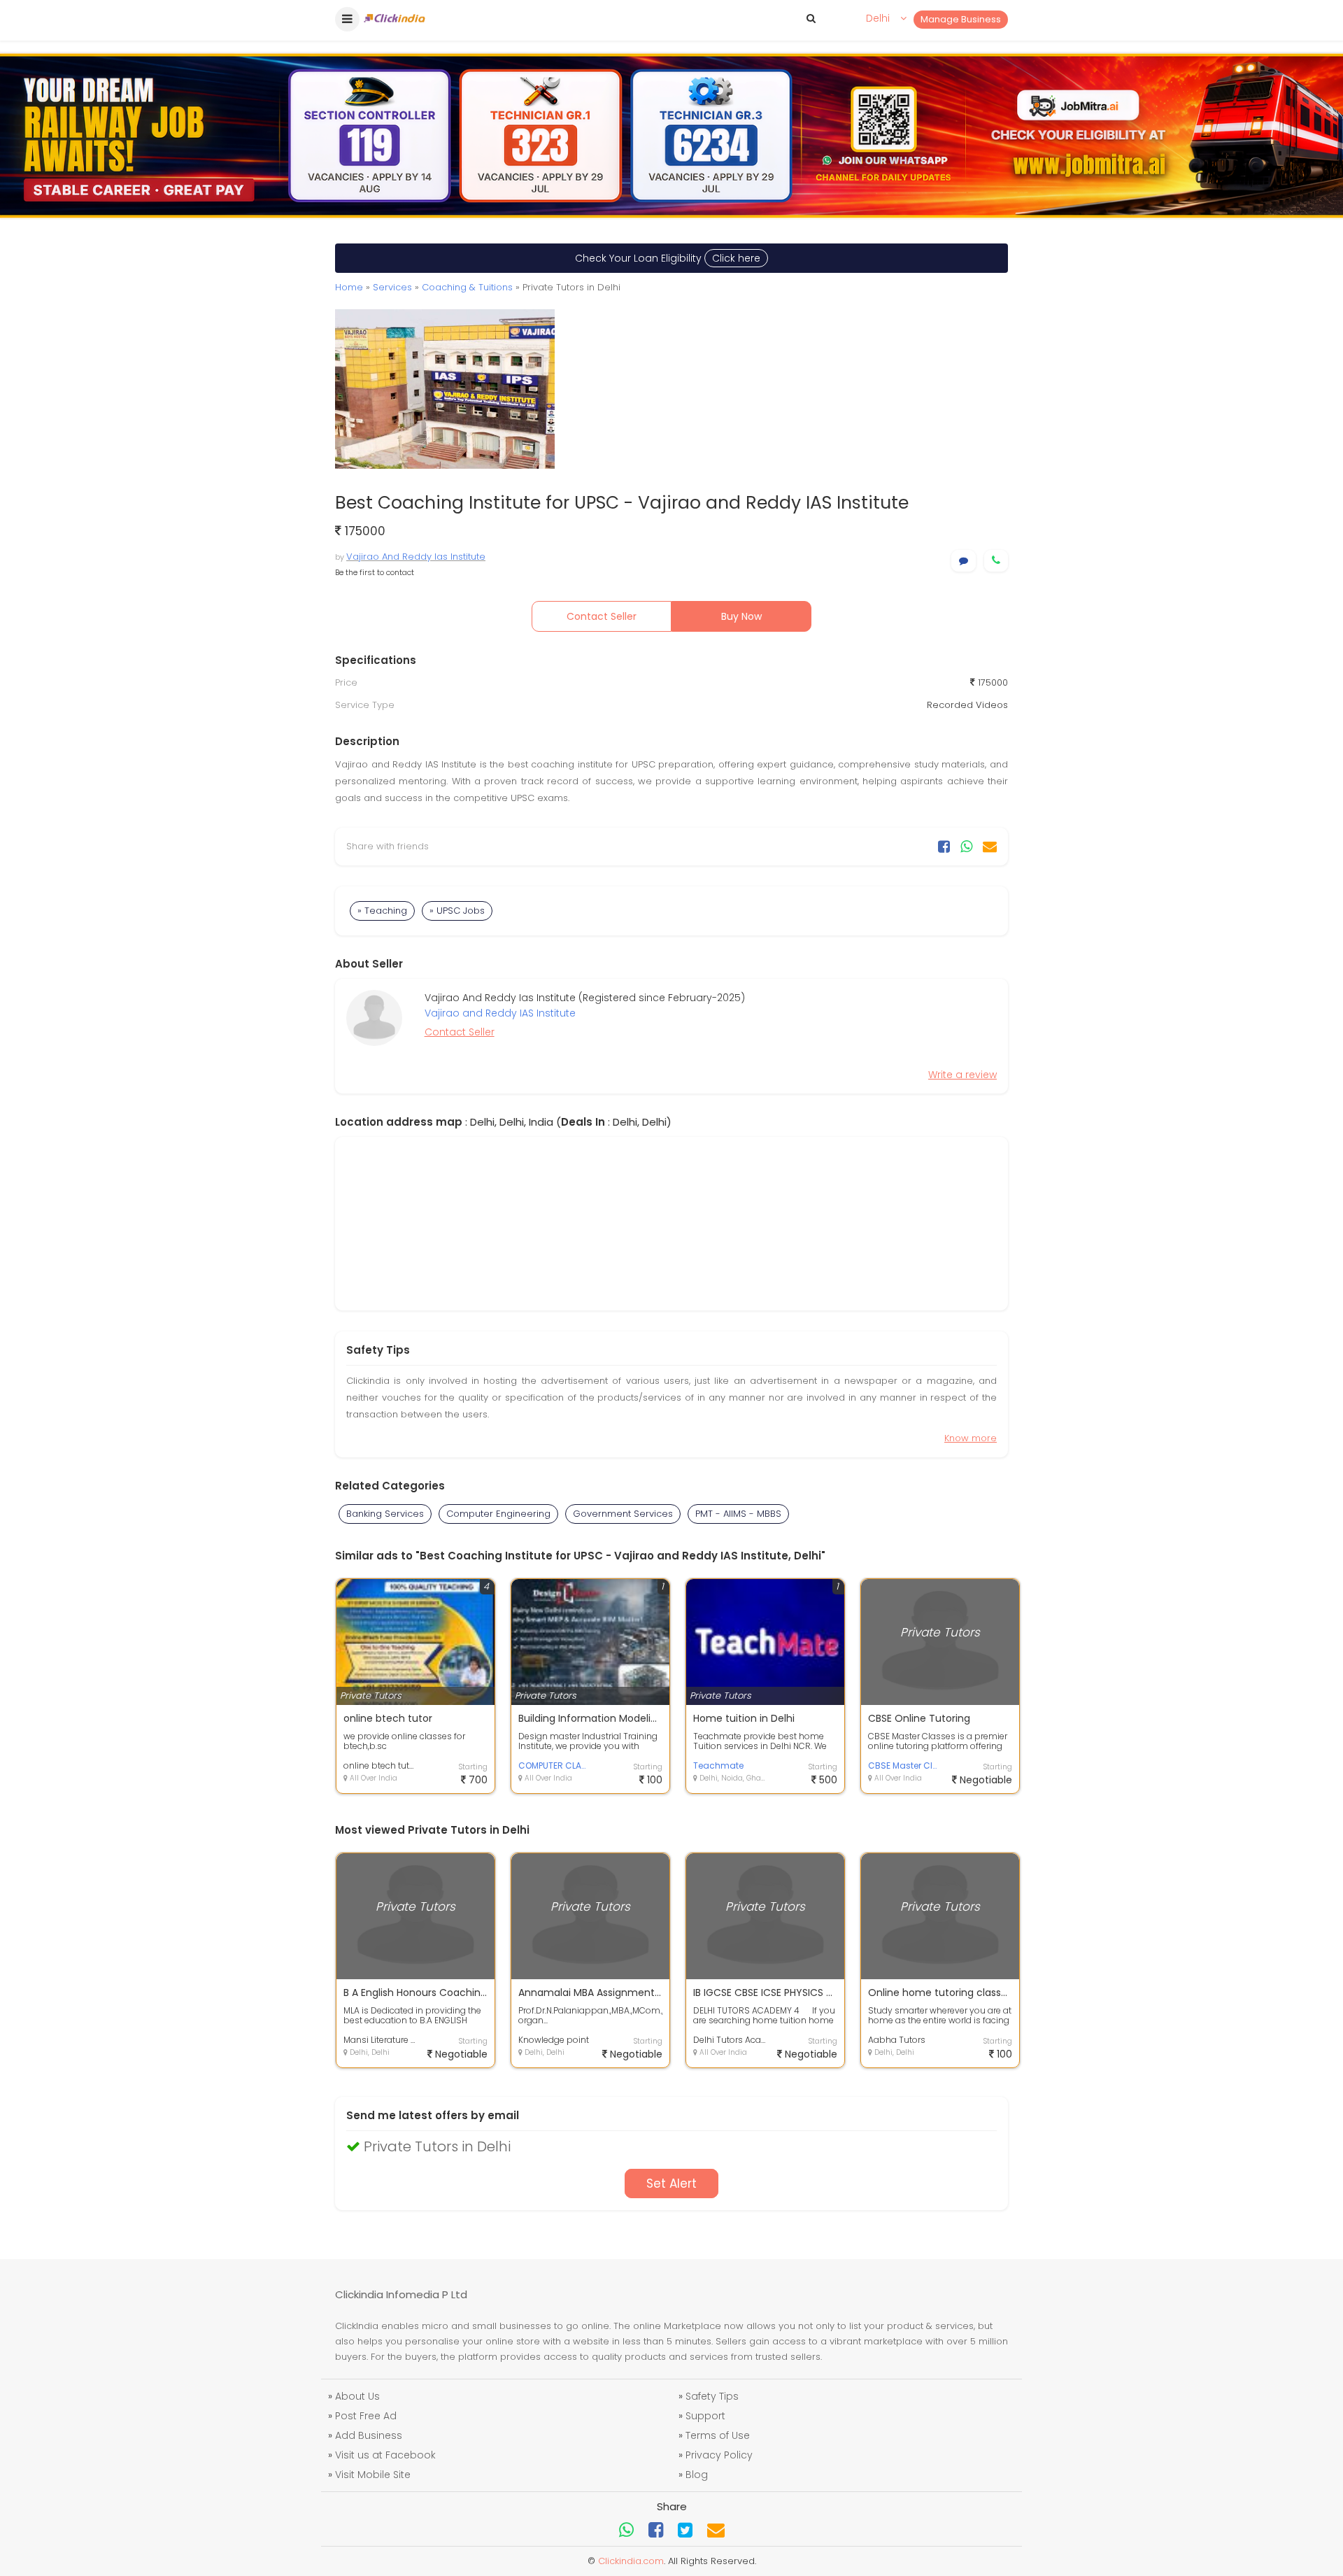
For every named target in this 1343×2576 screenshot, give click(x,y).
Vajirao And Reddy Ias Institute (416, 557)
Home (349, 287)
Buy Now (741, 616)
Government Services (623, 1514)
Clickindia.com (631, 2561)
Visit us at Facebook (385, 2455)
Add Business (369, 2435)
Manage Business (961, 19)
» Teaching (382, 911)
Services (392, 287)
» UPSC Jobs (457, 911)
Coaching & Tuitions (467, 287)
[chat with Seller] (964, 561)
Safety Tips (712, 2396)
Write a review (962, 1075)
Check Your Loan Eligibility (668, 258)
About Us (357, 2396)
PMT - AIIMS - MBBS (738, 1514)
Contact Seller (602, 616)
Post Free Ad (366, 2416)
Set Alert (671, 2184)
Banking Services (385, 1514)
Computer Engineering (498, 1514)
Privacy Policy (719, 2455)
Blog (697, 2475)
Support (705, 2416)
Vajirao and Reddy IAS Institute (500, 1013)
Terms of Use (718, 2435)
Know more (971, 1438)
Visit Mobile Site (373, 2475)
